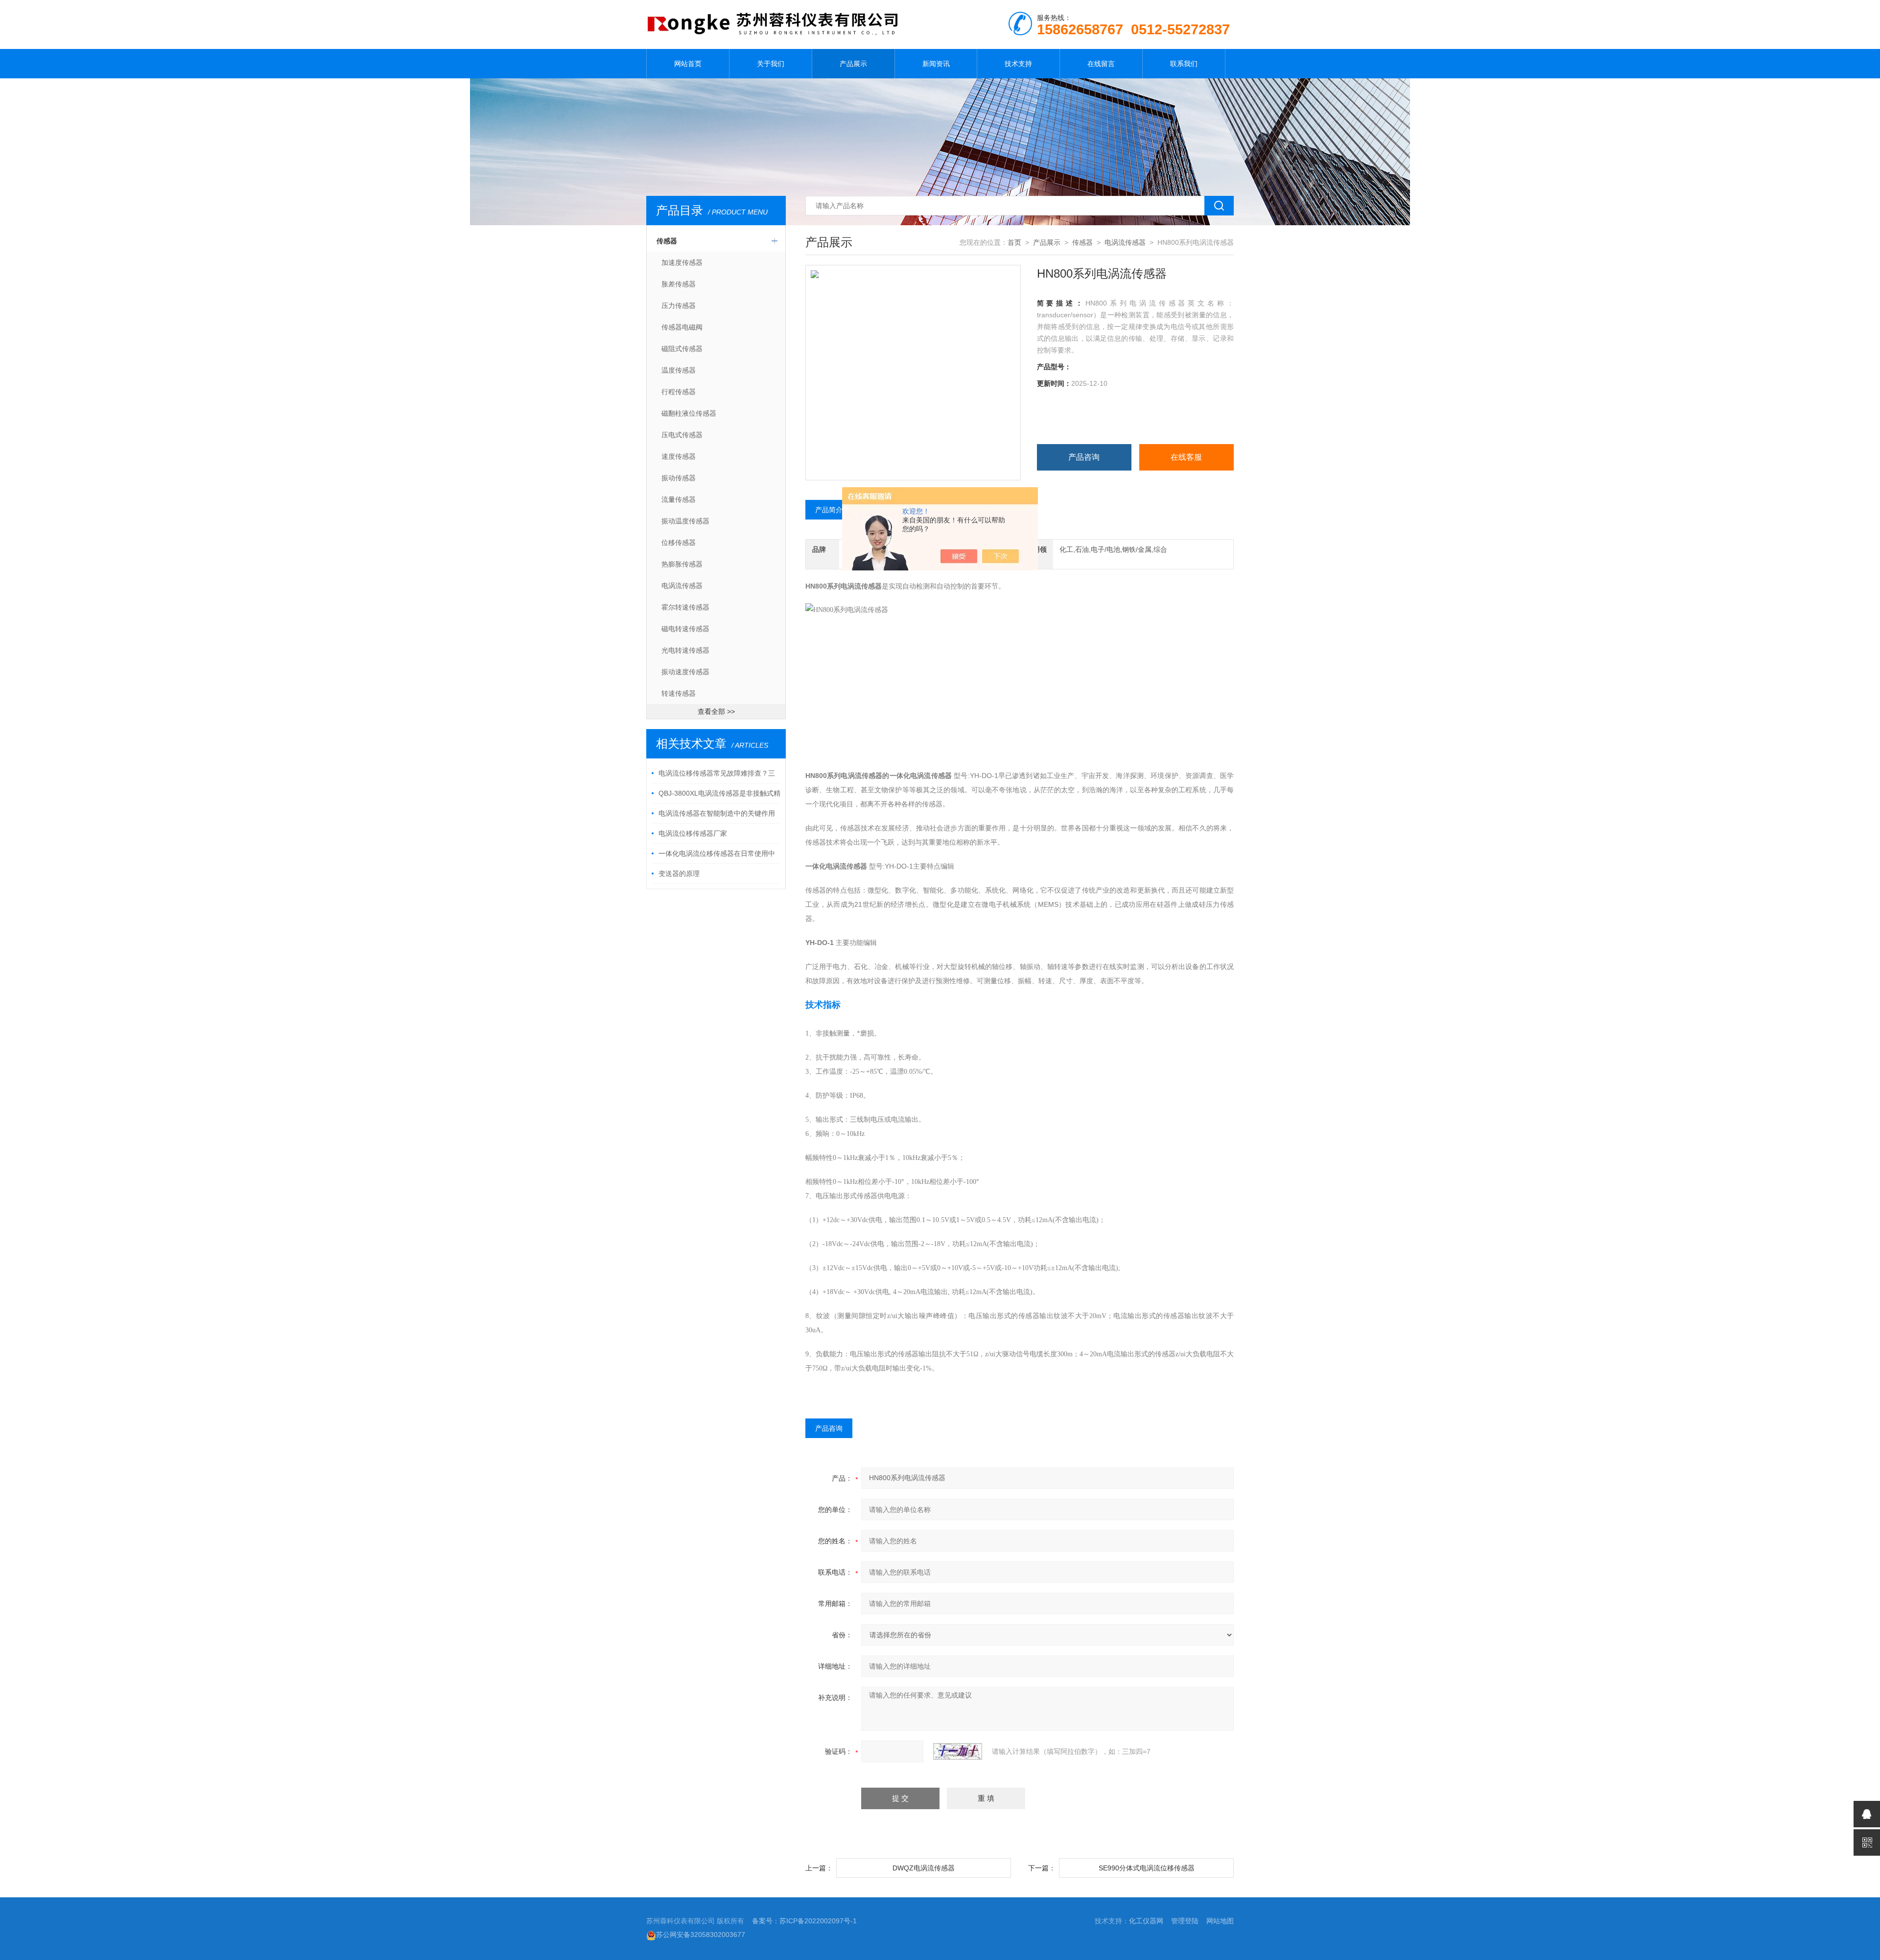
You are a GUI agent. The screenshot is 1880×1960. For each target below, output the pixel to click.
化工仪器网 (1146, 1921)
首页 (1014, 242)
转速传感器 (679, 693)
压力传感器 (679, 306)
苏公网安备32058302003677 (701, 1935)
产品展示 (853, 64)
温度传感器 (679, 370)
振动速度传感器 (685, 672)
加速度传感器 (682, 262)
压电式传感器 (682, 435)
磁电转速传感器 (685, 629)
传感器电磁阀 (682, 327)
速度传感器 (679, 456)
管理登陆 (1185, 1921)
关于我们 (771, 64)
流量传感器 (679, 499)
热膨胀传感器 (682, 564)
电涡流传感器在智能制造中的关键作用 (717, 813)
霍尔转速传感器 (685, 607)
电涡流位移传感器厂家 (693, 833)
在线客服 (1186, 457)
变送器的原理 (679, 874)
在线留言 (1101, 64)
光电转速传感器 (685, 650)
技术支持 (1018, 64)
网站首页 (688, 64)
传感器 (667, 241)
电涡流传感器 (682, 586)
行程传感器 (679, 392)
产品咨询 (1084, 457)
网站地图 (1220, 1921)
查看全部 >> (716, 711)
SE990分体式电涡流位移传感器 (1147, 1868)
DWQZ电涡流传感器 (924, 1868)
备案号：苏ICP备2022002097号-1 (804, 1921)
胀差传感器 (679, 284)
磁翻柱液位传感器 (689, 413)
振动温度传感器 (685, 521)
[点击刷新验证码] (958, 1751)
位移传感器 (679, 543)
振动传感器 (679, 478)
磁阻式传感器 (682, 349)
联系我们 (1184, 64)
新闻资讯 (936, 64)
